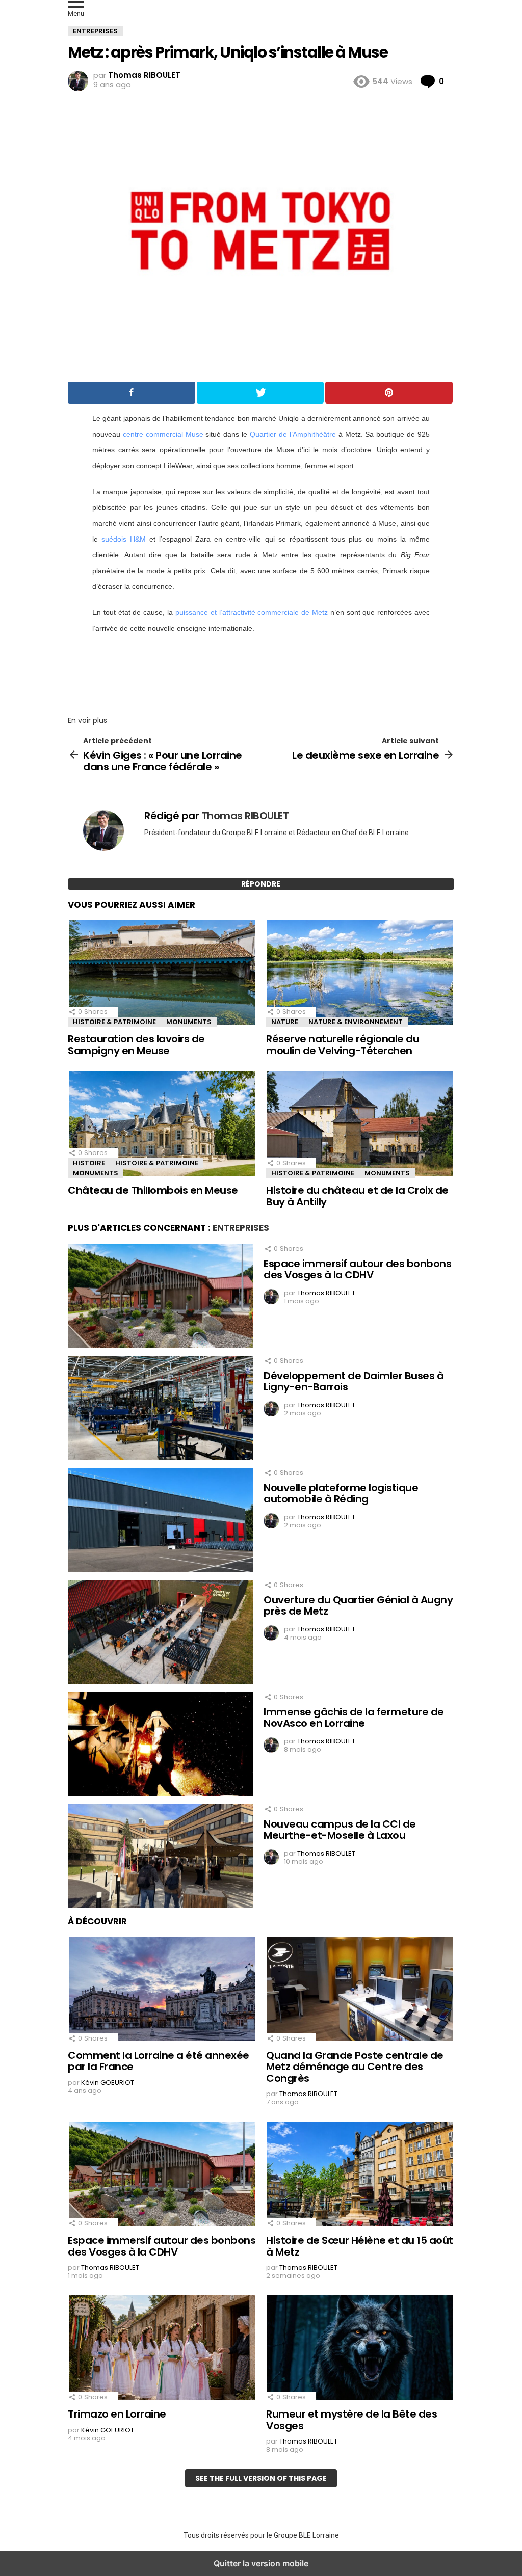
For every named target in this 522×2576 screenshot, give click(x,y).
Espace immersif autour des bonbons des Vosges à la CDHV (357, 1269)
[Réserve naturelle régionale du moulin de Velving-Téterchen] (360, 974)
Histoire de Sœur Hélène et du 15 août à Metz (360, 2246)
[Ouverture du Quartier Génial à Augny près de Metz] (161, 1633)
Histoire (89, 1163)
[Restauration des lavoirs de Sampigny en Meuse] (162, 974)
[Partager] (132, 393)
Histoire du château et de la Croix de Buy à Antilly (357, 1196)
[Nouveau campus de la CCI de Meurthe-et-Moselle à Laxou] (161, 1858)
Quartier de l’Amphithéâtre (293, 434)
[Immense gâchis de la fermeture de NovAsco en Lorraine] (161, 1746)
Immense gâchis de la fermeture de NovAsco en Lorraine (354, 1718)
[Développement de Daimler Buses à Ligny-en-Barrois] (161, 1409)
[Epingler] (389, 393)
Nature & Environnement (356, 1022)
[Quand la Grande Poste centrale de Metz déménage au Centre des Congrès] (360, 1990)
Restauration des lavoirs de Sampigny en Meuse (136, 1045)
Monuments (189, 1022)
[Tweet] (260, 393)
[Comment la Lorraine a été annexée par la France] (162, 1990)
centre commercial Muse (163, 434)
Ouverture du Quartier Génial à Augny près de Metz (358, 1606)
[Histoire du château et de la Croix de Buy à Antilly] (360, 1125)
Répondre (261, 884)
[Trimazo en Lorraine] (162, 2349)
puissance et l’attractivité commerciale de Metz (252, 612)
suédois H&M (124, 539)
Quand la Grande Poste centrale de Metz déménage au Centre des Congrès (355, 2067)
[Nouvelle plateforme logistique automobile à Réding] (161, 1521)
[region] (261, 672)
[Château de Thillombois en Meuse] (162, 1125)
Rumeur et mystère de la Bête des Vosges (351, 2420)
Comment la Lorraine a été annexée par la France (159, 2061)
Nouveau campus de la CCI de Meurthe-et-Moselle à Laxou (340, 1830)
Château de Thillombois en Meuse (153, 1190)
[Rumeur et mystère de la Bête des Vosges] (360, 2349)
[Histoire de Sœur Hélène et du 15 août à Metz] (360, 2175)
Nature (285, 1022)
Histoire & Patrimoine (114, 1022)
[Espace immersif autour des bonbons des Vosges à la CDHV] (161, 1297)
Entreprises (241, 1228)
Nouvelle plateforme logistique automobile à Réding (341, 1494)
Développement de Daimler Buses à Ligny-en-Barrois (354, 1381)
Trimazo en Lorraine (117, 2414)
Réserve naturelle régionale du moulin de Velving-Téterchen (343, 1045)
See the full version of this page (261, 2478)
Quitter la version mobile (261, 2563)
